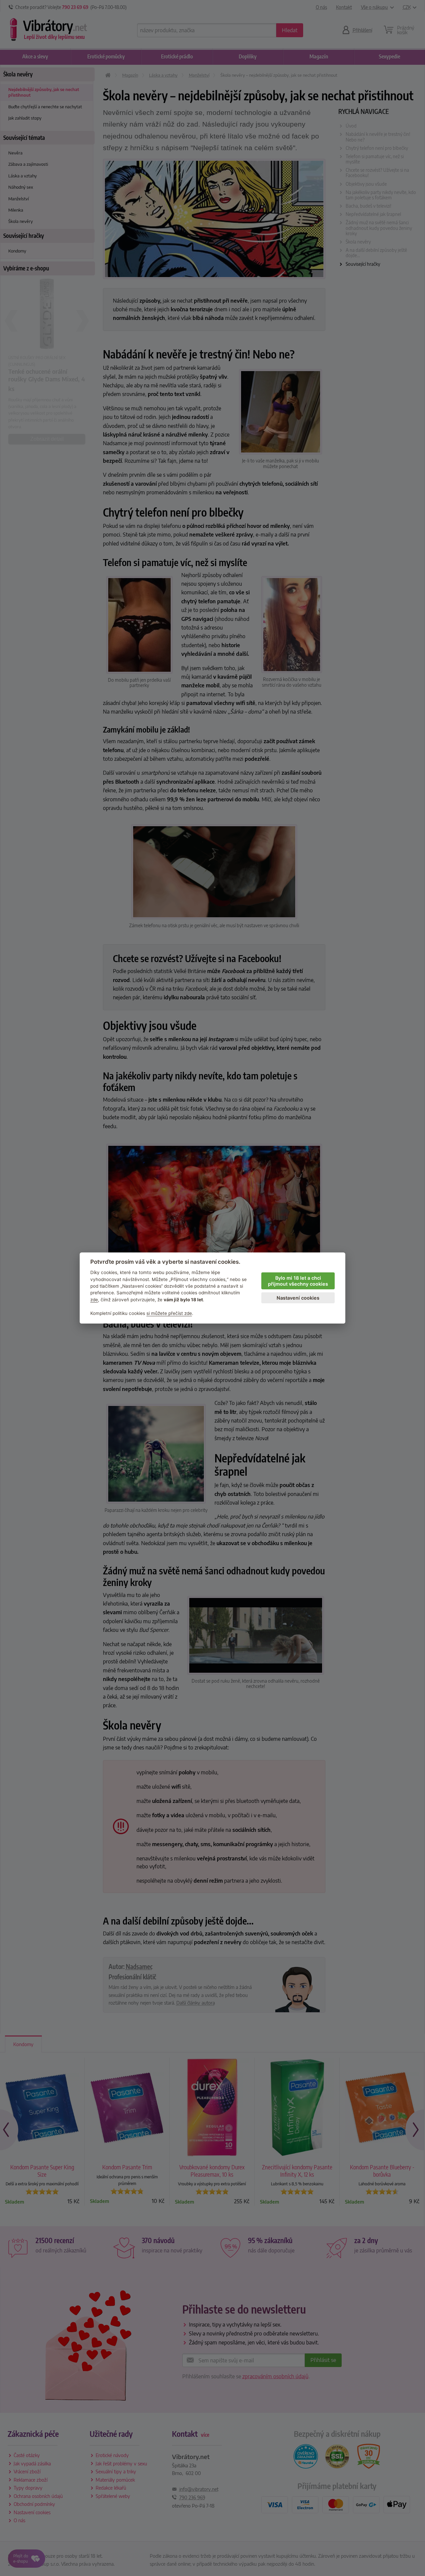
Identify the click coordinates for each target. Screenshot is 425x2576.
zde (94, 1300)
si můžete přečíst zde (169, 1313)
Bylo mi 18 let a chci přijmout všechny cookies (298, 1281)
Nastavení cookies (298, 1298)
